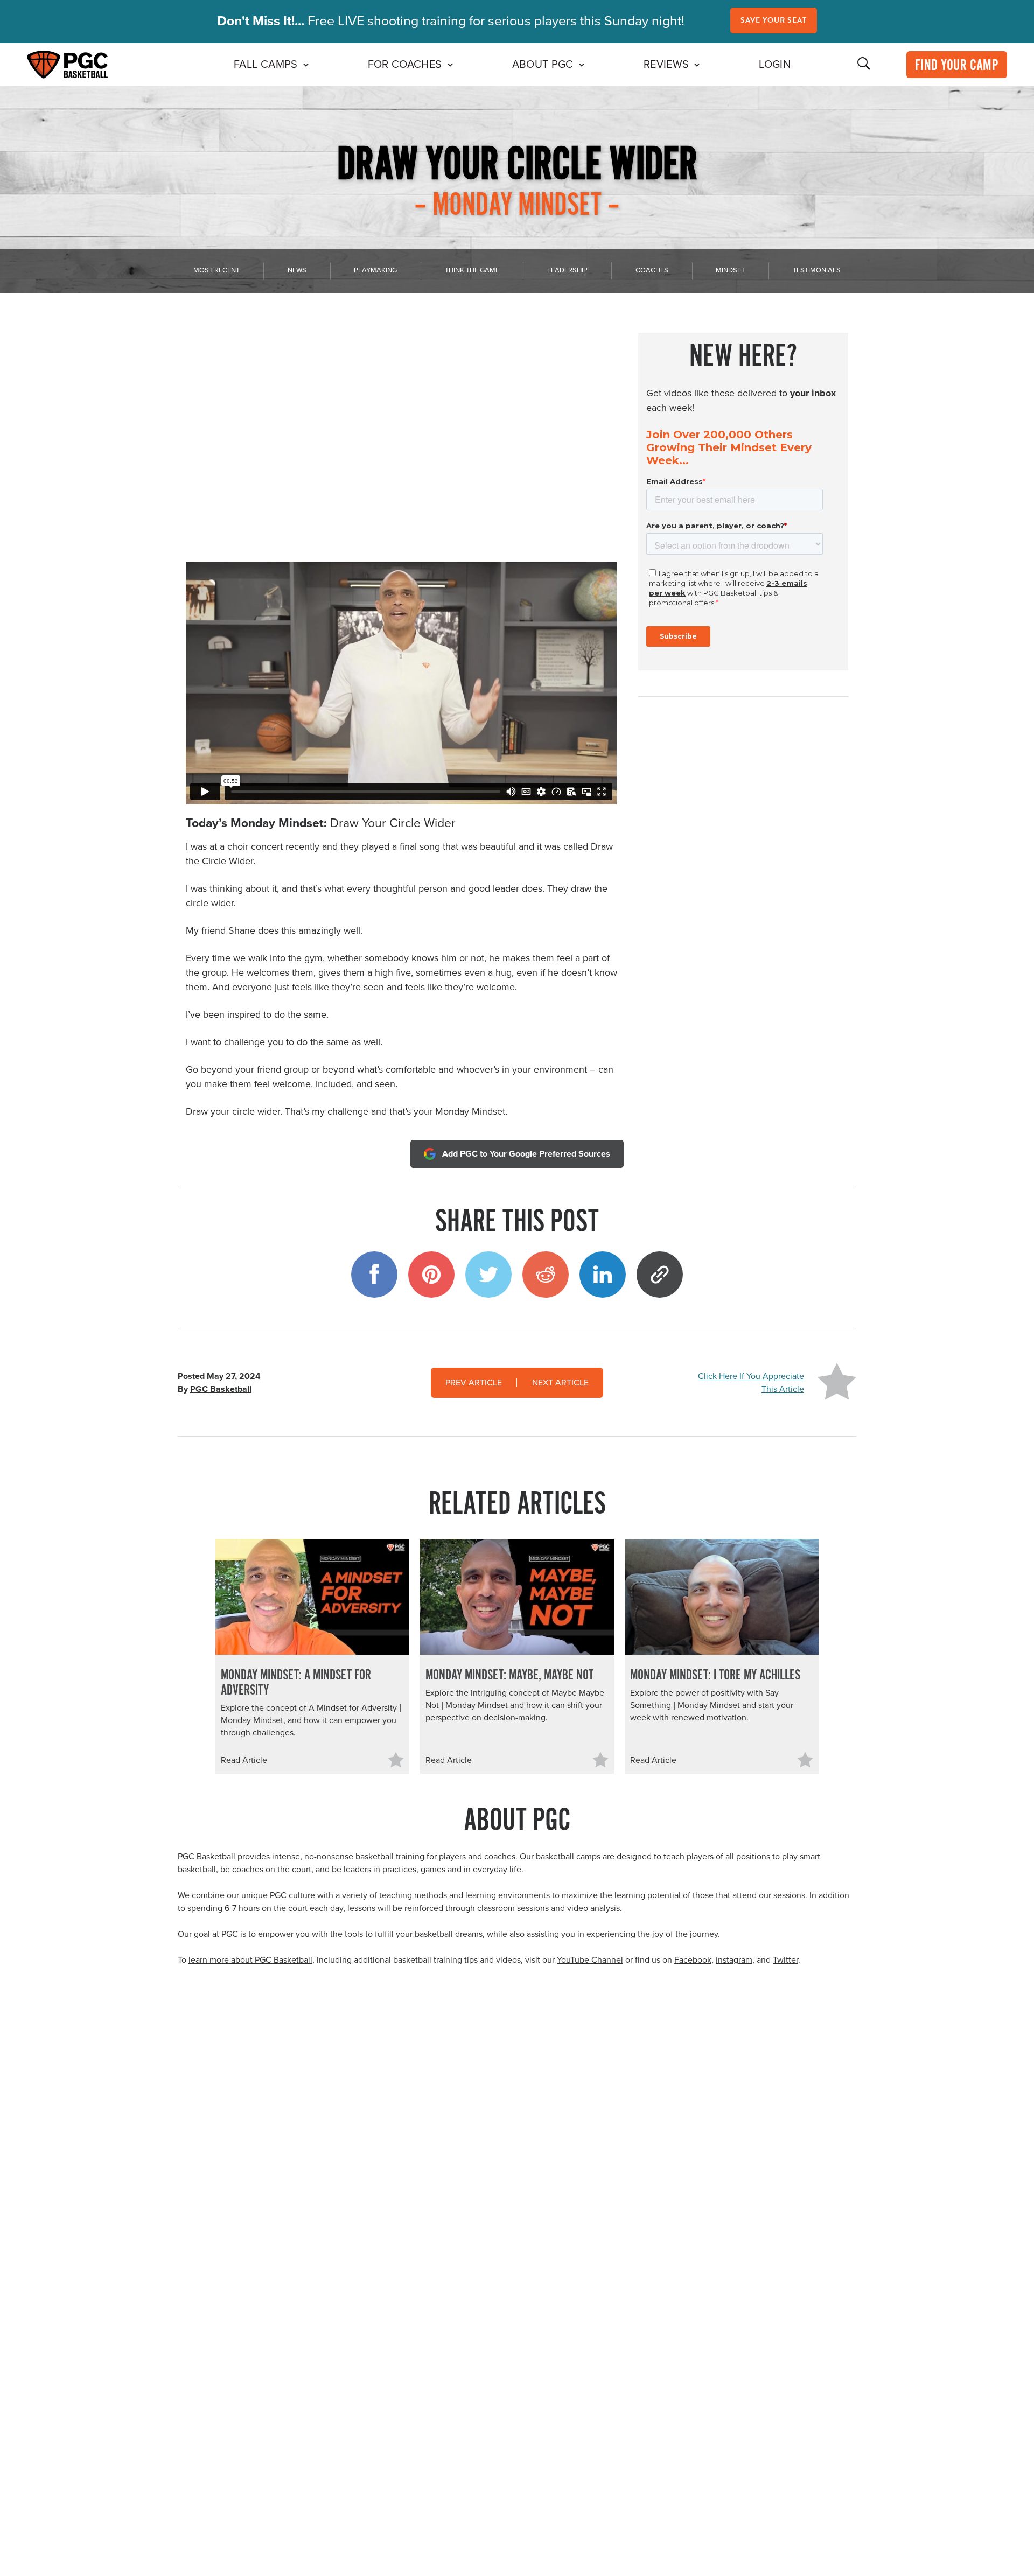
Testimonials (817, 270)
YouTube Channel (590, 1960)
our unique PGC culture (272, 1895)
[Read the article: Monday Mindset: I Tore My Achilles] (722, 1597)
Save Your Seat (774, 20)
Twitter (785, 1960)
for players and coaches (471, 1857)
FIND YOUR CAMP (957, 66)
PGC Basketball (221, 1389)
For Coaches (405, 65)
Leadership (567, 270)
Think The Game (472, 270)
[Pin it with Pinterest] (431, 1275)
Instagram (734, 1960)
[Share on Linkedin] (603, 1275)
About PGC (543, 65)
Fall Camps (266, 65)
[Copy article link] (660, 1275)
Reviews (666, 65)
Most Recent (216, 270)
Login (775, 65)
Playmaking (375, 270)
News (297, 270)
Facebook (693, 1960)
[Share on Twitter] (488, 1275)
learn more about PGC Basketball (250, 1960)
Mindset (730, 270)
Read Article (244, 1760)
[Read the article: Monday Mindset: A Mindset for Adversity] (312, 1597)
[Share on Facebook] (374, 1275)
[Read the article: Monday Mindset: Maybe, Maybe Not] (517, 1597)
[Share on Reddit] (546, 1275)
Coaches (652, 270)
